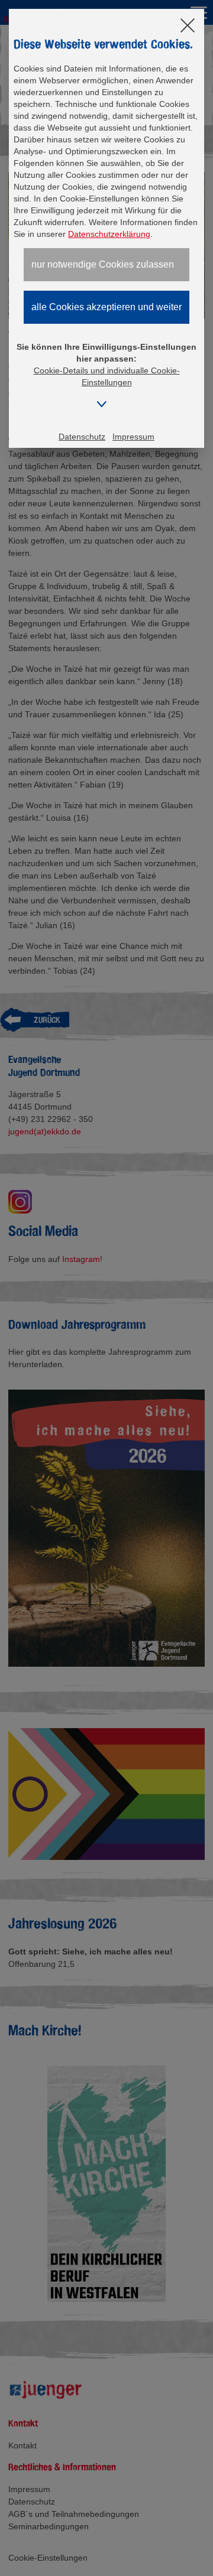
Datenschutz (82, 437)
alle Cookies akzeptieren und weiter (106, 307)
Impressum (133, 437)
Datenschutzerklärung (109, 234)
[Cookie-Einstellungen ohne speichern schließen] (188, 26)
